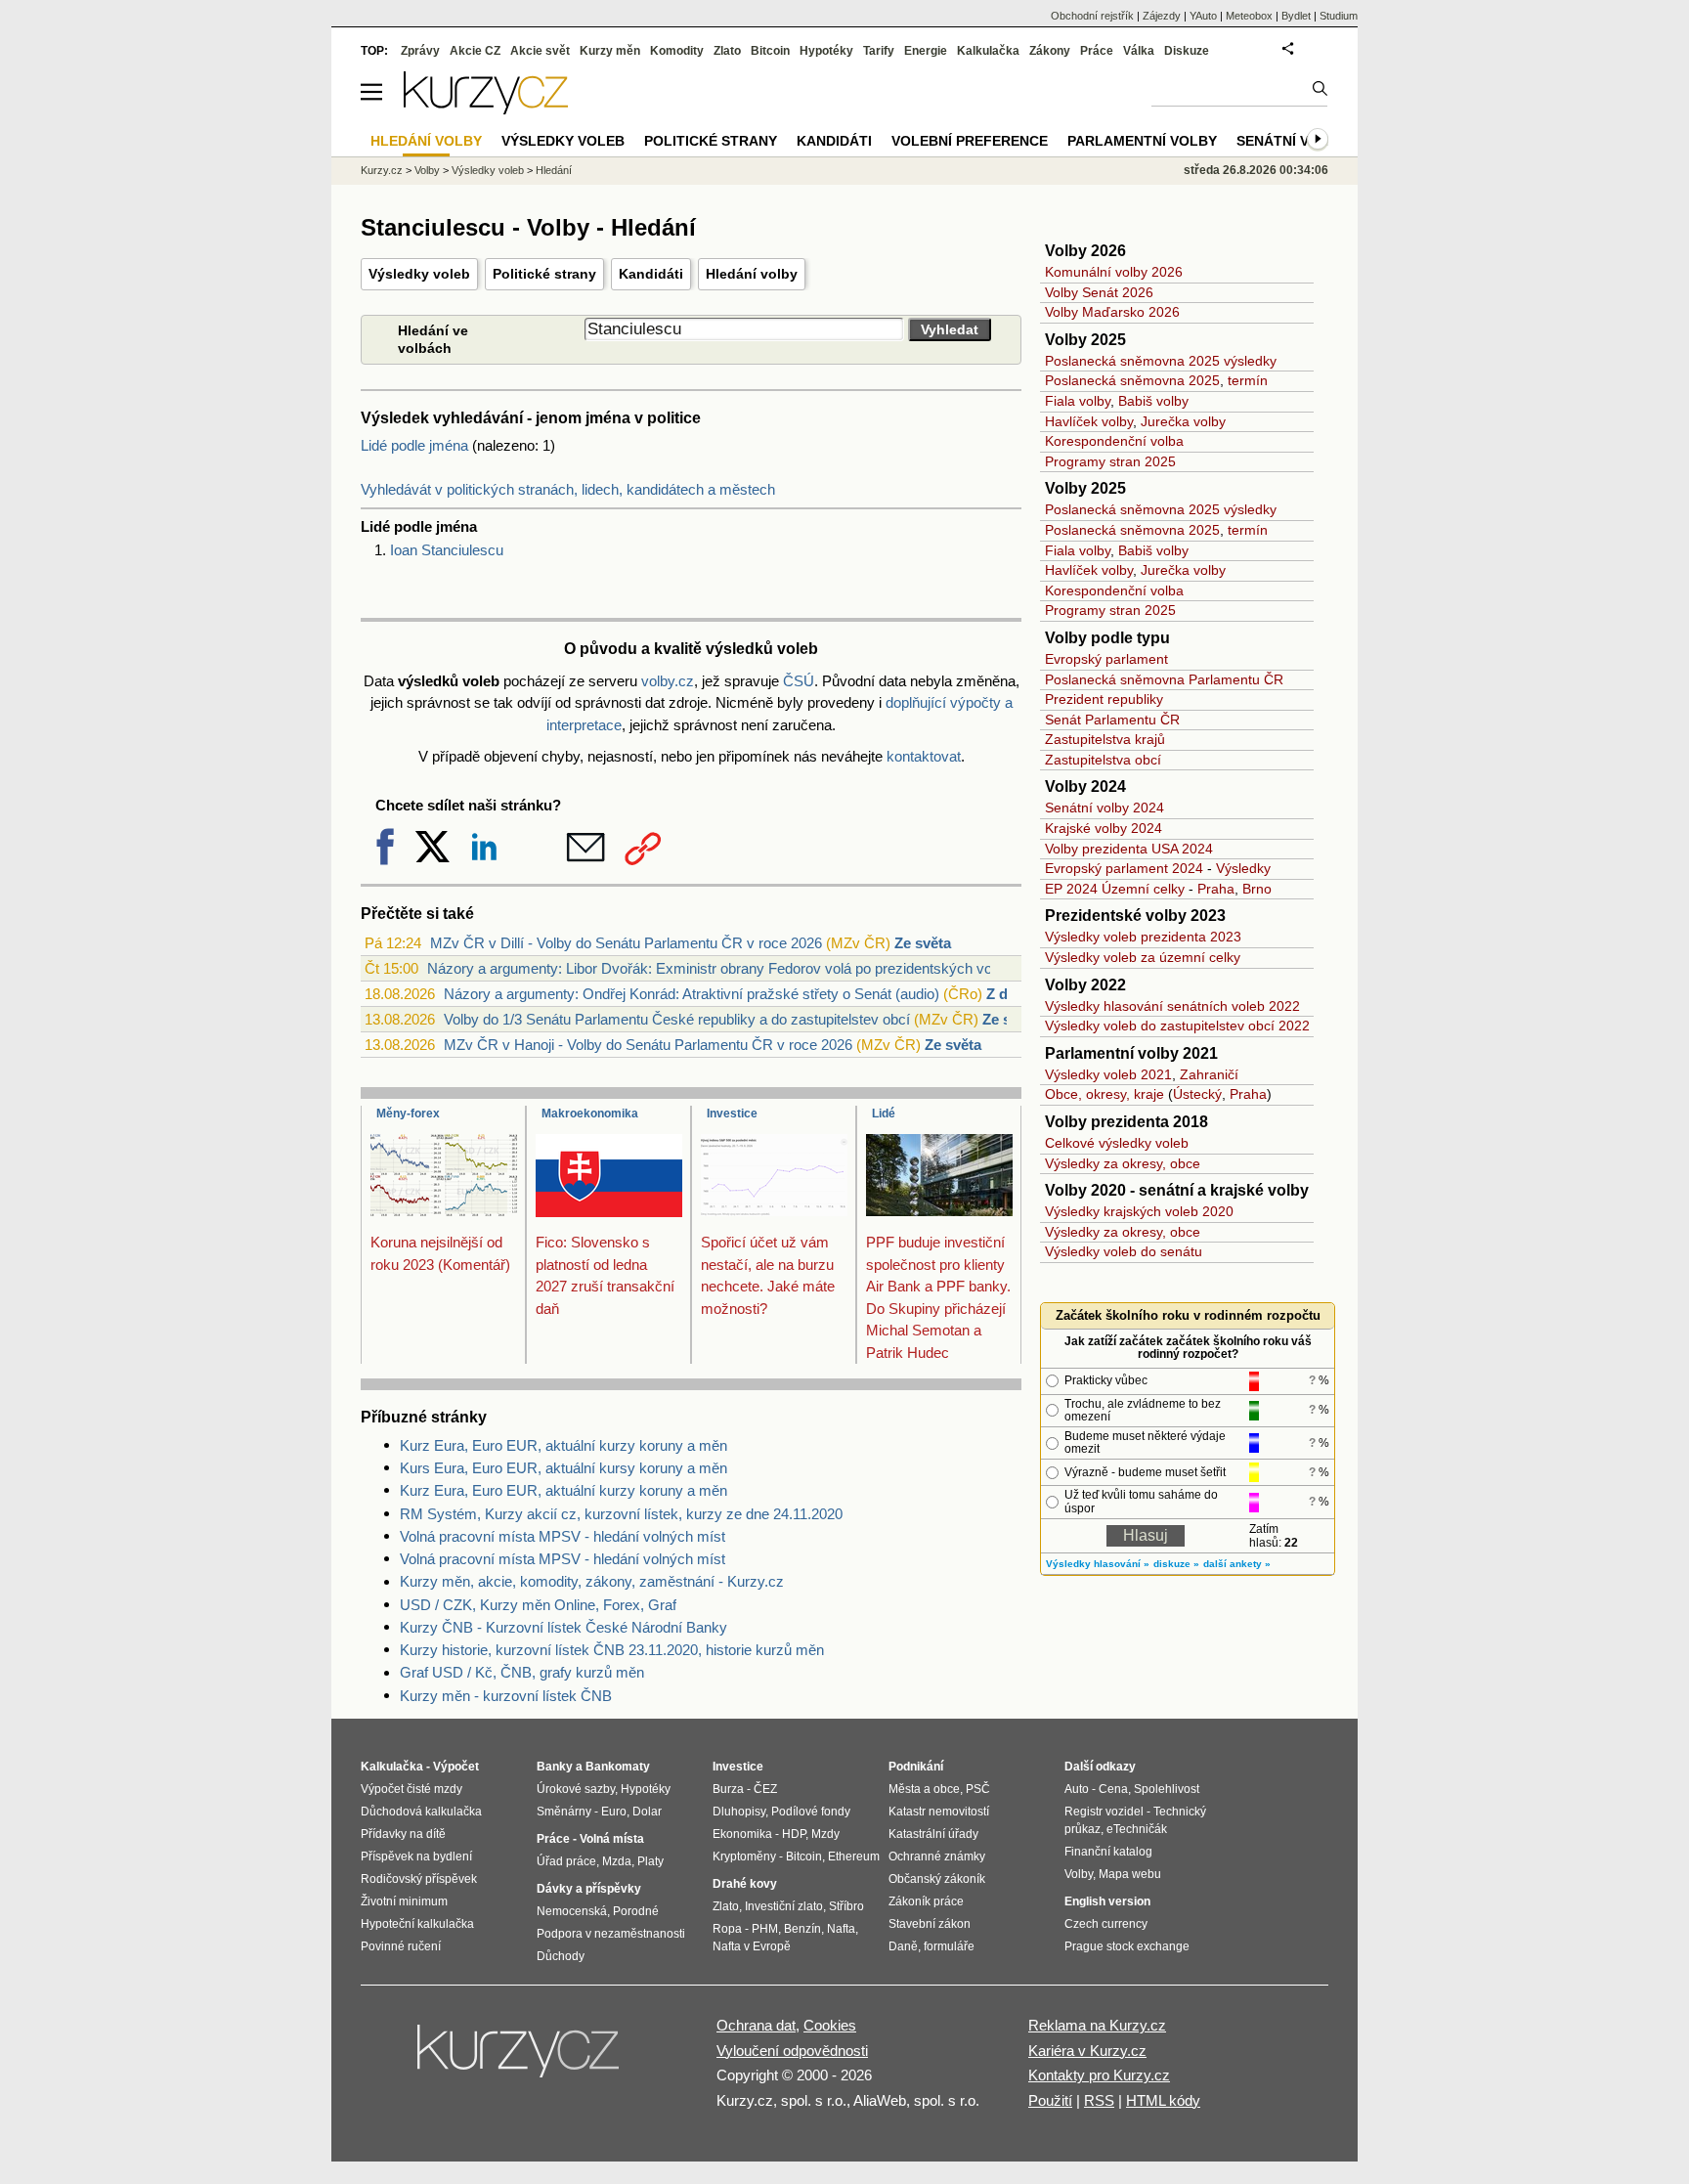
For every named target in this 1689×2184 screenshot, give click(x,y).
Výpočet (456, 1767)
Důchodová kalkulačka (421, 1812)
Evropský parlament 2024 (1124, 868)
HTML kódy (1163, 2100)
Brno (1257, 889)
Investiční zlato (784, 1906)
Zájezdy (1162, 16)
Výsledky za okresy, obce (1123, 1163)
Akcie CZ (475, 51)
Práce (1097, 51)
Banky (555, 1767)
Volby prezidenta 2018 (1126, 1122)
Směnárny (564, 1812)
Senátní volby (1292, 141)
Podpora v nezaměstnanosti (611, 1934)
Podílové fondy (811, 1812)
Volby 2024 (1085, 786)
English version (1107, 1901)
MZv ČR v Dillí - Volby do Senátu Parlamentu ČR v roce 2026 (626, 943)
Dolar (647, 1812)
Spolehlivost (1167, 1789)
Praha (1216, 889)
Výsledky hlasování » (1098, 1564)
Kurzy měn (610, 51)
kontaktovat (924, 756)
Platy (650, 1861)
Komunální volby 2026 (1114, 272)
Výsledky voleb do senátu (1124, 1251)
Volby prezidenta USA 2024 (1129, 849)
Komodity (677, 51)
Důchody (561, 1956)
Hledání (554, 170)
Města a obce (924, 1789)
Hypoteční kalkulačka (417, 1924)
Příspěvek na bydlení (416, 1856)
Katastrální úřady (933, 1834)
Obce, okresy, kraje (1104, 1094)
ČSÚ (799, 681)
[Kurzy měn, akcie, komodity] (520, 2059)
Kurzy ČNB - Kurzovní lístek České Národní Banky (563, 1627)
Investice (732, 1114)
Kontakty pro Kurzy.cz (1099, 2075)
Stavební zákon (930, 1924)
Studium (1339, 16)
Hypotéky (826, 51)
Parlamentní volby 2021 (1131, 1053)
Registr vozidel (1104, 1812)
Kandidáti (651, 274)
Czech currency (1106, 1924)
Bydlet (1296, 16)
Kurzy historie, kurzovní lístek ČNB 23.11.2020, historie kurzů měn (612, 1650)
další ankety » (1237, 1564)
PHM (765, 1929)
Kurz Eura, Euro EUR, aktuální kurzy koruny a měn (563, 1445)
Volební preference (970, 141)
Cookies (830, 2025)
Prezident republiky (1104, 699)
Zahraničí (1209, 1074)
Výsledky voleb (419, 274)
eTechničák (1137, 1829)
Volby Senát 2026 (1099, 292)
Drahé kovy (745, 1884)
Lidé (884, 1114)
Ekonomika (742, 1834)
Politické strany (544, 274)
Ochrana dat (756, 2025)
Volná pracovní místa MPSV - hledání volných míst (563, 1536)
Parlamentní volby (1142, 141)
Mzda (617, 1861)
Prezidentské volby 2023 (1135, 916)
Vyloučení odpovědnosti (792, 2051)
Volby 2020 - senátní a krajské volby (1177, 1190)
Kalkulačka (988, 51)
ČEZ (765, 1789)
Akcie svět (540, 51)
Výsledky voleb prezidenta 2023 (1143, 937)
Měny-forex (408, 1114)
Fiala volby (1078, 401)
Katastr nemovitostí (939, 1812)
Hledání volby (752, 274)
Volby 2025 (1085, 340)
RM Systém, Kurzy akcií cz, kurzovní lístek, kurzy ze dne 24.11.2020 (621, 1514)
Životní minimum (404, 1901)
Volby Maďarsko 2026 (1112, 312)
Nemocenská (572, 1911)
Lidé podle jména (414, 445)
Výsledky (1243, 868)
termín (1248, 380)
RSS (1099, 2100)
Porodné (636, 1911)
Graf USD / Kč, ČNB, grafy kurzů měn (522, 1672)
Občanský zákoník (937, 1879)
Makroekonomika (590, 1114)
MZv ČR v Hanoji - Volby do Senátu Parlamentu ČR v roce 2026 (648, 1045)
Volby (427, 170)
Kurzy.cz (382, 170)
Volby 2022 (1085, 985)
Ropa (727, 1929)
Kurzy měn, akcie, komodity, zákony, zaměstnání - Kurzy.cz (592, 1581)
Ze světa (923, 943)
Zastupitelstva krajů (1105, 739)
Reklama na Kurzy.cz (1097, 2025)
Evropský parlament (1106, 659)
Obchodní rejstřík (1092, 16)
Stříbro (846, 1906)
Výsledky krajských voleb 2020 (1139, 1211)
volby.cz (668, 681)
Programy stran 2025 (1110, 461)
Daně (903, 1946)
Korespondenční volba (1114, 441)
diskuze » (1176, 1564)
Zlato (727, 51)
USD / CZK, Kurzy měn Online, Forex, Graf (538, 1605)
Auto (1077, 1789)
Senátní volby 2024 (1104, 808)
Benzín (802, 1929)
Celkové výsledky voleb (1117, 1143)
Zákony (1050, 51)
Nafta (841, 1929)
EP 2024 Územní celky (1115, 889)
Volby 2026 (1085, 251)
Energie (926, 51)
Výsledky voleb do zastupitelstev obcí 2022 (1177, 1026)
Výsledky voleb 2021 (1108, 1074)
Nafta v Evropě (752, 1946)
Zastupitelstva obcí (1103, 760)
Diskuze (1187, 51)
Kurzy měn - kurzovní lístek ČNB (506, 1696)
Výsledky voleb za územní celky (1143, 957)
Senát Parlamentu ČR (1112, 720)
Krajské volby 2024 (1104, 828)
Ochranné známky (937, 1856)
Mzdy (825, 1834)
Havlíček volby (1089, 421)
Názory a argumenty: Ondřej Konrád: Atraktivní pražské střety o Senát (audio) (692, 994)
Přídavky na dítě (403, 1834)
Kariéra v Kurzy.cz (1087, 2051)
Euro (614, 1812)
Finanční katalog (1108, 1852)
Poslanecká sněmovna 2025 (1132, 380)
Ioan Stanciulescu (447, 550)
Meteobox (1249, 16)
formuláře (949, 1946)
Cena (1113, 1789)
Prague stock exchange (1127, 1946)
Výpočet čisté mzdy (411, 1789)
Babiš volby (1153, 401)
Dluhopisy (739, 1812)
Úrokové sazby (576, 1789)
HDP (794, 1834)
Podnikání (916, 1767)
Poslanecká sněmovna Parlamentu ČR (1164, 679)
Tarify (879, 51)
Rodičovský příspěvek (419, 1879)
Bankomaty (618, 1767)
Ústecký (1197, 1094)
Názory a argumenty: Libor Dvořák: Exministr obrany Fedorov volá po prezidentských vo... (715, 968)
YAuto (1203, 16)
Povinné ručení (401, 1946)
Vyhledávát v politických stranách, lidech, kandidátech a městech (568, 489)
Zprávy (420, 51)
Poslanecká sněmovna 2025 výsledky (1161, 361)
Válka (1139, 51)
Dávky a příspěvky (589, 1889)
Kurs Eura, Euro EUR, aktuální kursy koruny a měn (563, 1468)
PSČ (978, 1789)
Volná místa (612, 1839)
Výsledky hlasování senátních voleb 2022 (1172, 1006)
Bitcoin (770, 51)
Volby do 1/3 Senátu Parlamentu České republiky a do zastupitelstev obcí (677, 1019)
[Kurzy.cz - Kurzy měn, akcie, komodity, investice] (486, 109)
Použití (1050, 2100)
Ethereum (854, 1856)
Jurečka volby (1183, 421)
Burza (728, 1789)
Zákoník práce (926, 1901)
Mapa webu (1130, 1874)
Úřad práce (566, 1861)
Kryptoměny (744, 1856)
